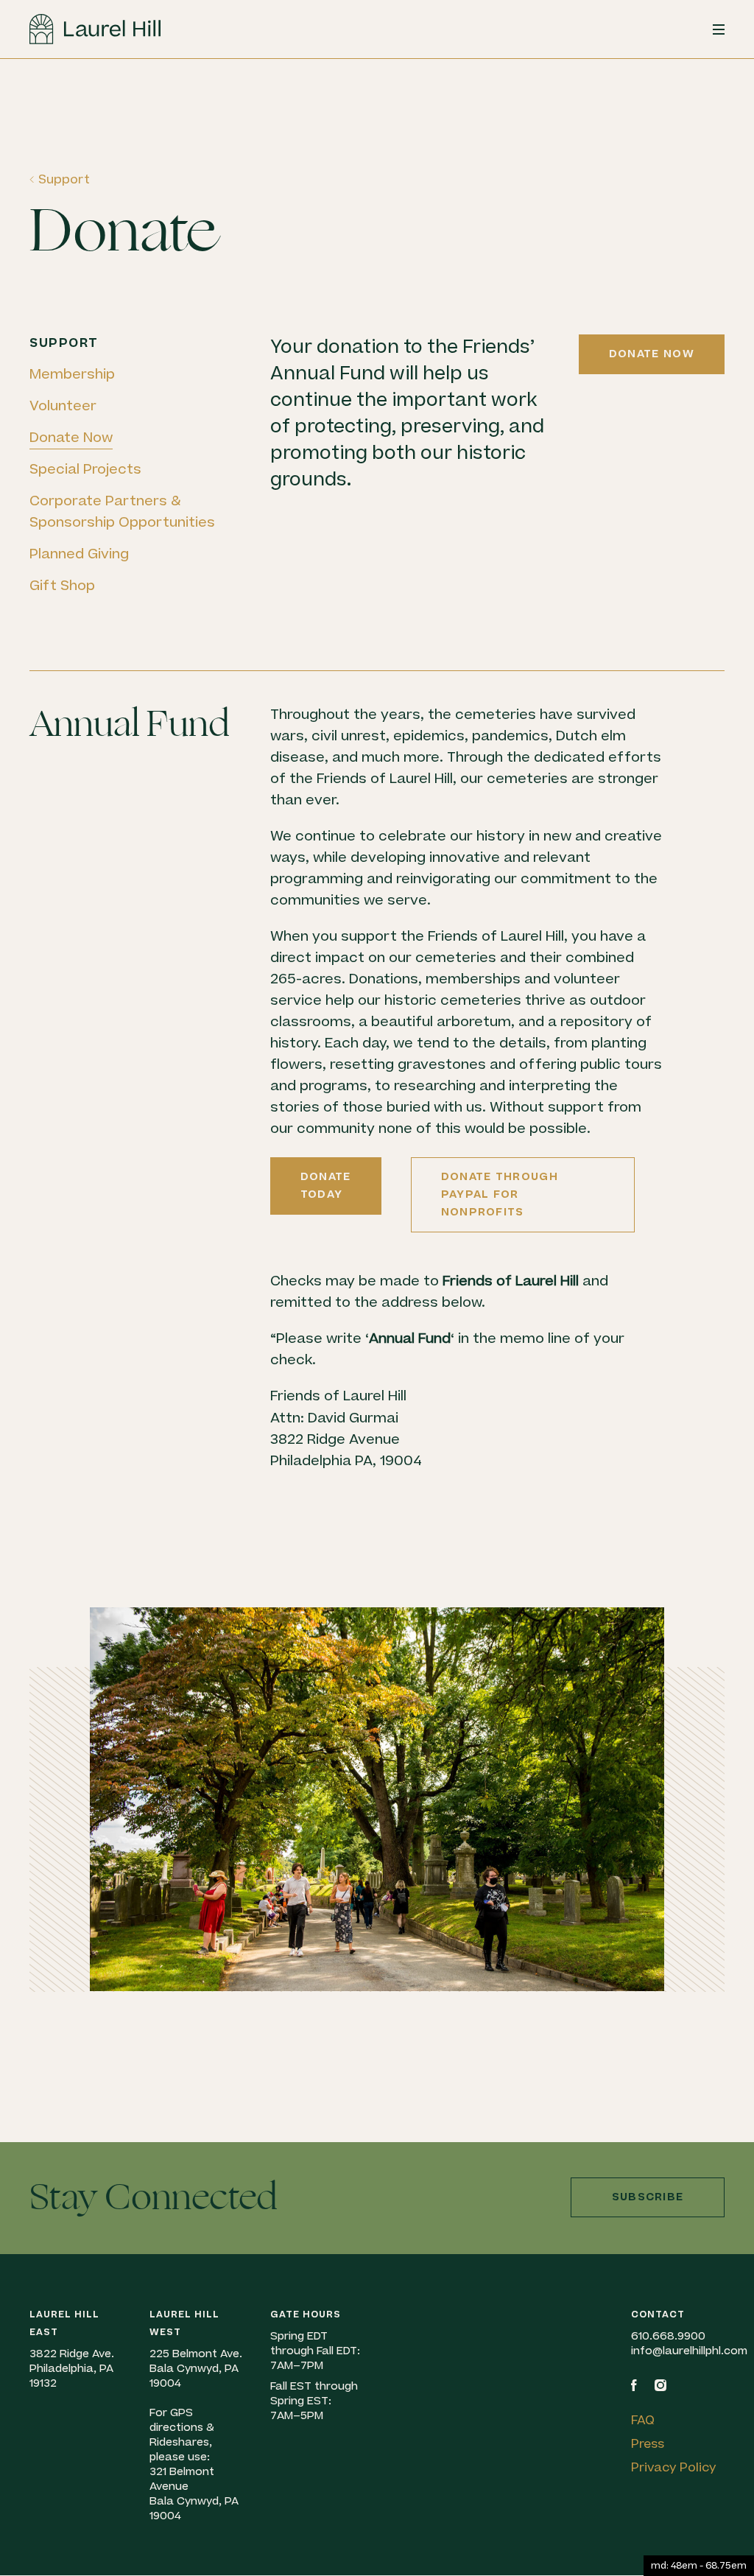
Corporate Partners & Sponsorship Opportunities (122, 512)
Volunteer (63, 406)
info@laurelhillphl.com (689, 2351)
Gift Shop (62, 586)
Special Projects (85, 470)
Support (64, 180)
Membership (72, 375)
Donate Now (71, 438)
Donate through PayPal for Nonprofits (500, 1194)
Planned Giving (79, 554)
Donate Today (326, 1186)
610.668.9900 (668, 2336)
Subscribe (648, 2197)
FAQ (643, 2421)
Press (648, 2444)
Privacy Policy (674, 2468)
